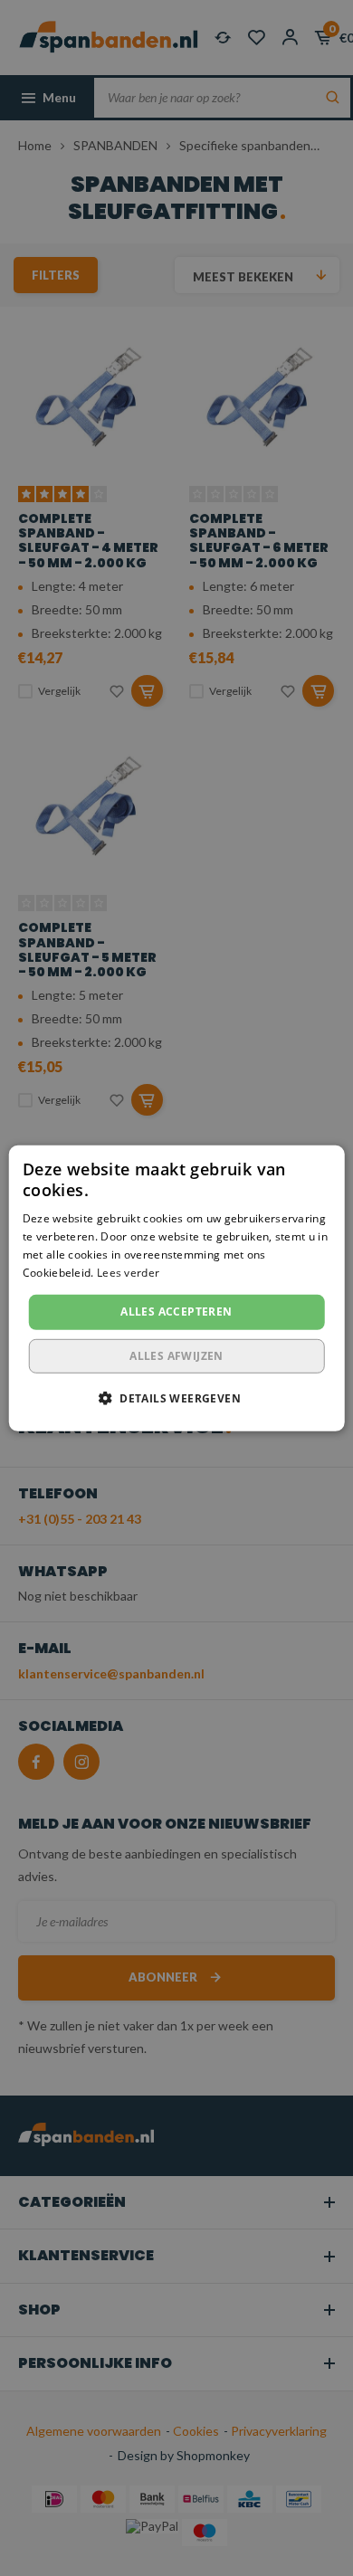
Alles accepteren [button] (176, 1312)
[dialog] (177, 1288)
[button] (176, 1398)
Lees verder (128, 1272)
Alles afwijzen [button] (176, 1356)
